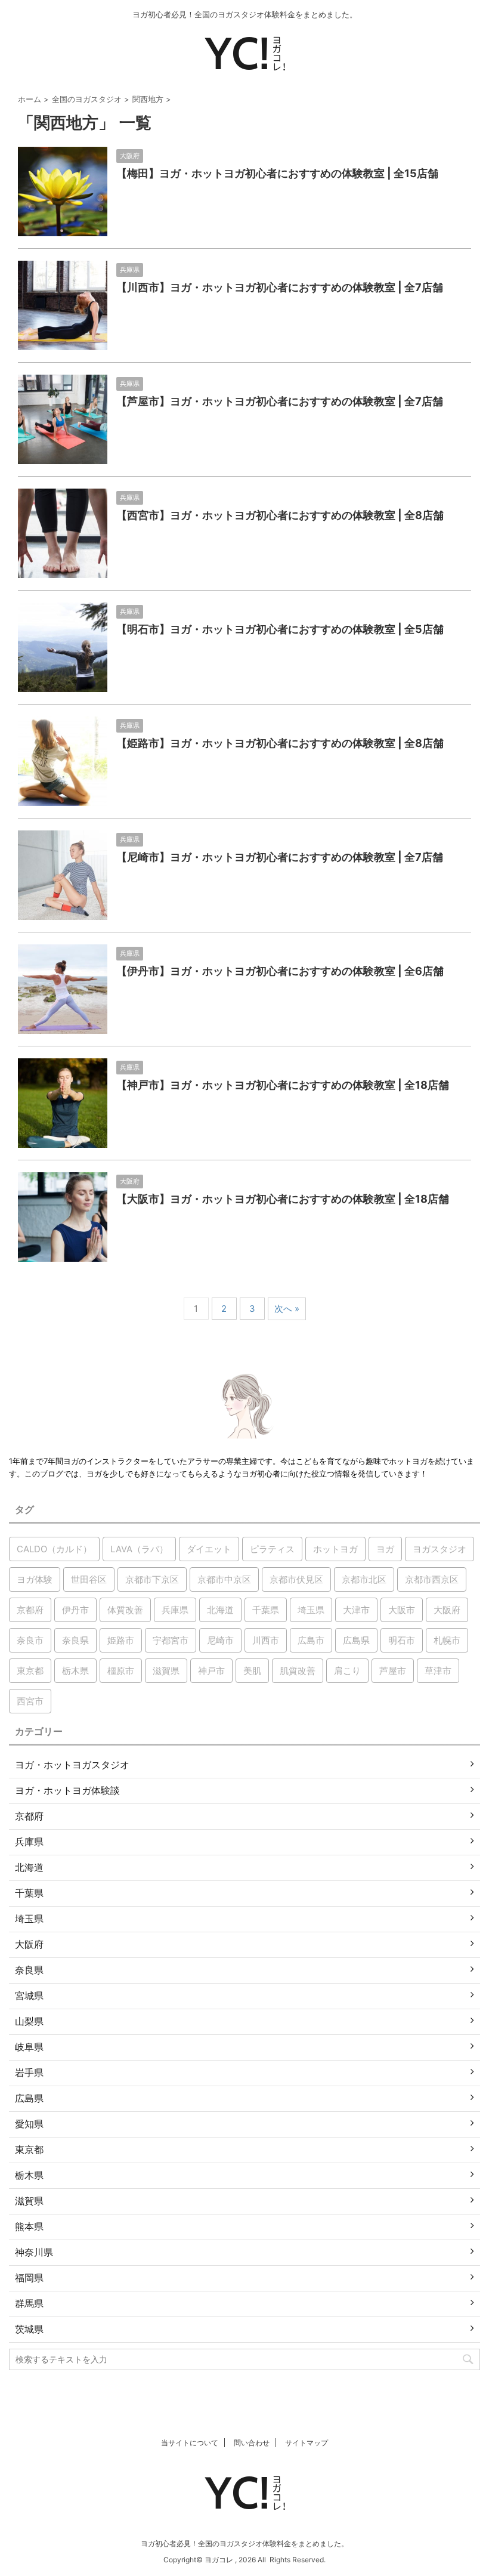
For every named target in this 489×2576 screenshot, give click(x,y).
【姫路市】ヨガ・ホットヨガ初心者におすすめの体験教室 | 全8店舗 (280, 743)
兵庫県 (175, 1610)
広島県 (356, 1640)
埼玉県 (311, 1610)
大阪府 (447, 1610)
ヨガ (385, 1549)
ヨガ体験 (35, 1579)
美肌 (252, 1671)
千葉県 (266, 1610)
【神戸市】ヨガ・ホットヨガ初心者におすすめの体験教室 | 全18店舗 (283, 1085)
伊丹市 (75, 1610)
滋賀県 (166, 1671)
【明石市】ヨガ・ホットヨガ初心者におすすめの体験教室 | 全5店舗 (280, 629)
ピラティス (272, 1549)
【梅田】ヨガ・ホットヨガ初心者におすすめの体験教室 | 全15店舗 (277, 173)
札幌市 (447, 1640)
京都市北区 (364, 1579)
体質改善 (125, 1610)
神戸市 (211, 1671)
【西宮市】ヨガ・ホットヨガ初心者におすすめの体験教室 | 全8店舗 (280, 515)
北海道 (220, 1610)
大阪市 (402, 1610)
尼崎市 (220, 1640)
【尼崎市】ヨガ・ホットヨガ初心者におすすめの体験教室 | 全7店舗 (280, 857)
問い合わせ (252, 2443)
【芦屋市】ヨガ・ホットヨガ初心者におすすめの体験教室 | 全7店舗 (280, 401)
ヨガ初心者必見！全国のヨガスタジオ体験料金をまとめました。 (244, 2543)
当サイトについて (190, 2443)
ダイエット (209, 1549)
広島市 (311, 1640)
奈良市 (30, 1640)
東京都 (30, 1671)
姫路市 (121, 1640)
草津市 (438, 1671)
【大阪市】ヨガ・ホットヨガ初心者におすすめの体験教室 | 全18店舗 (283, 1199)
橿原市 (121, 1671)
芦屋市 (393, 1671)
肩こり (347, 1671)
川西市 (266, 1640)
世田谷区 (89, 1579)
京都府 (30, 1610)
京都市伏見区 (296, 1579)
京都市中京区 (224, 1579)
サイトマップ (307, 2443)
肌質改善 (298, 1671)
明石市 (402, 1640)
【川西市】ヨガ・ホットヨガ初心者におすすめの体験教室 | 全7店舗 (280, 287)
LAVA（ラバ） (139, 1549)
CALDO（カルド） (54, 1549)
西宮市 (30, 1701)
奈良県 (75, 1640)
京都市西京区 (432, 1579)
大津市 (356, 1610)
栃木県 (75, 1671)
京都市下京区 (152, 1579)
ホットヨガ (335, 1549)
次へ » (287, 1309)
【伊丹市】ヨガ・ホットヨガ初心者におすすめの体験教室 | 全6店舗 (280, 971)
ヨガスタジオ (440, 1549)
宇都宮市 (171, 1640)
